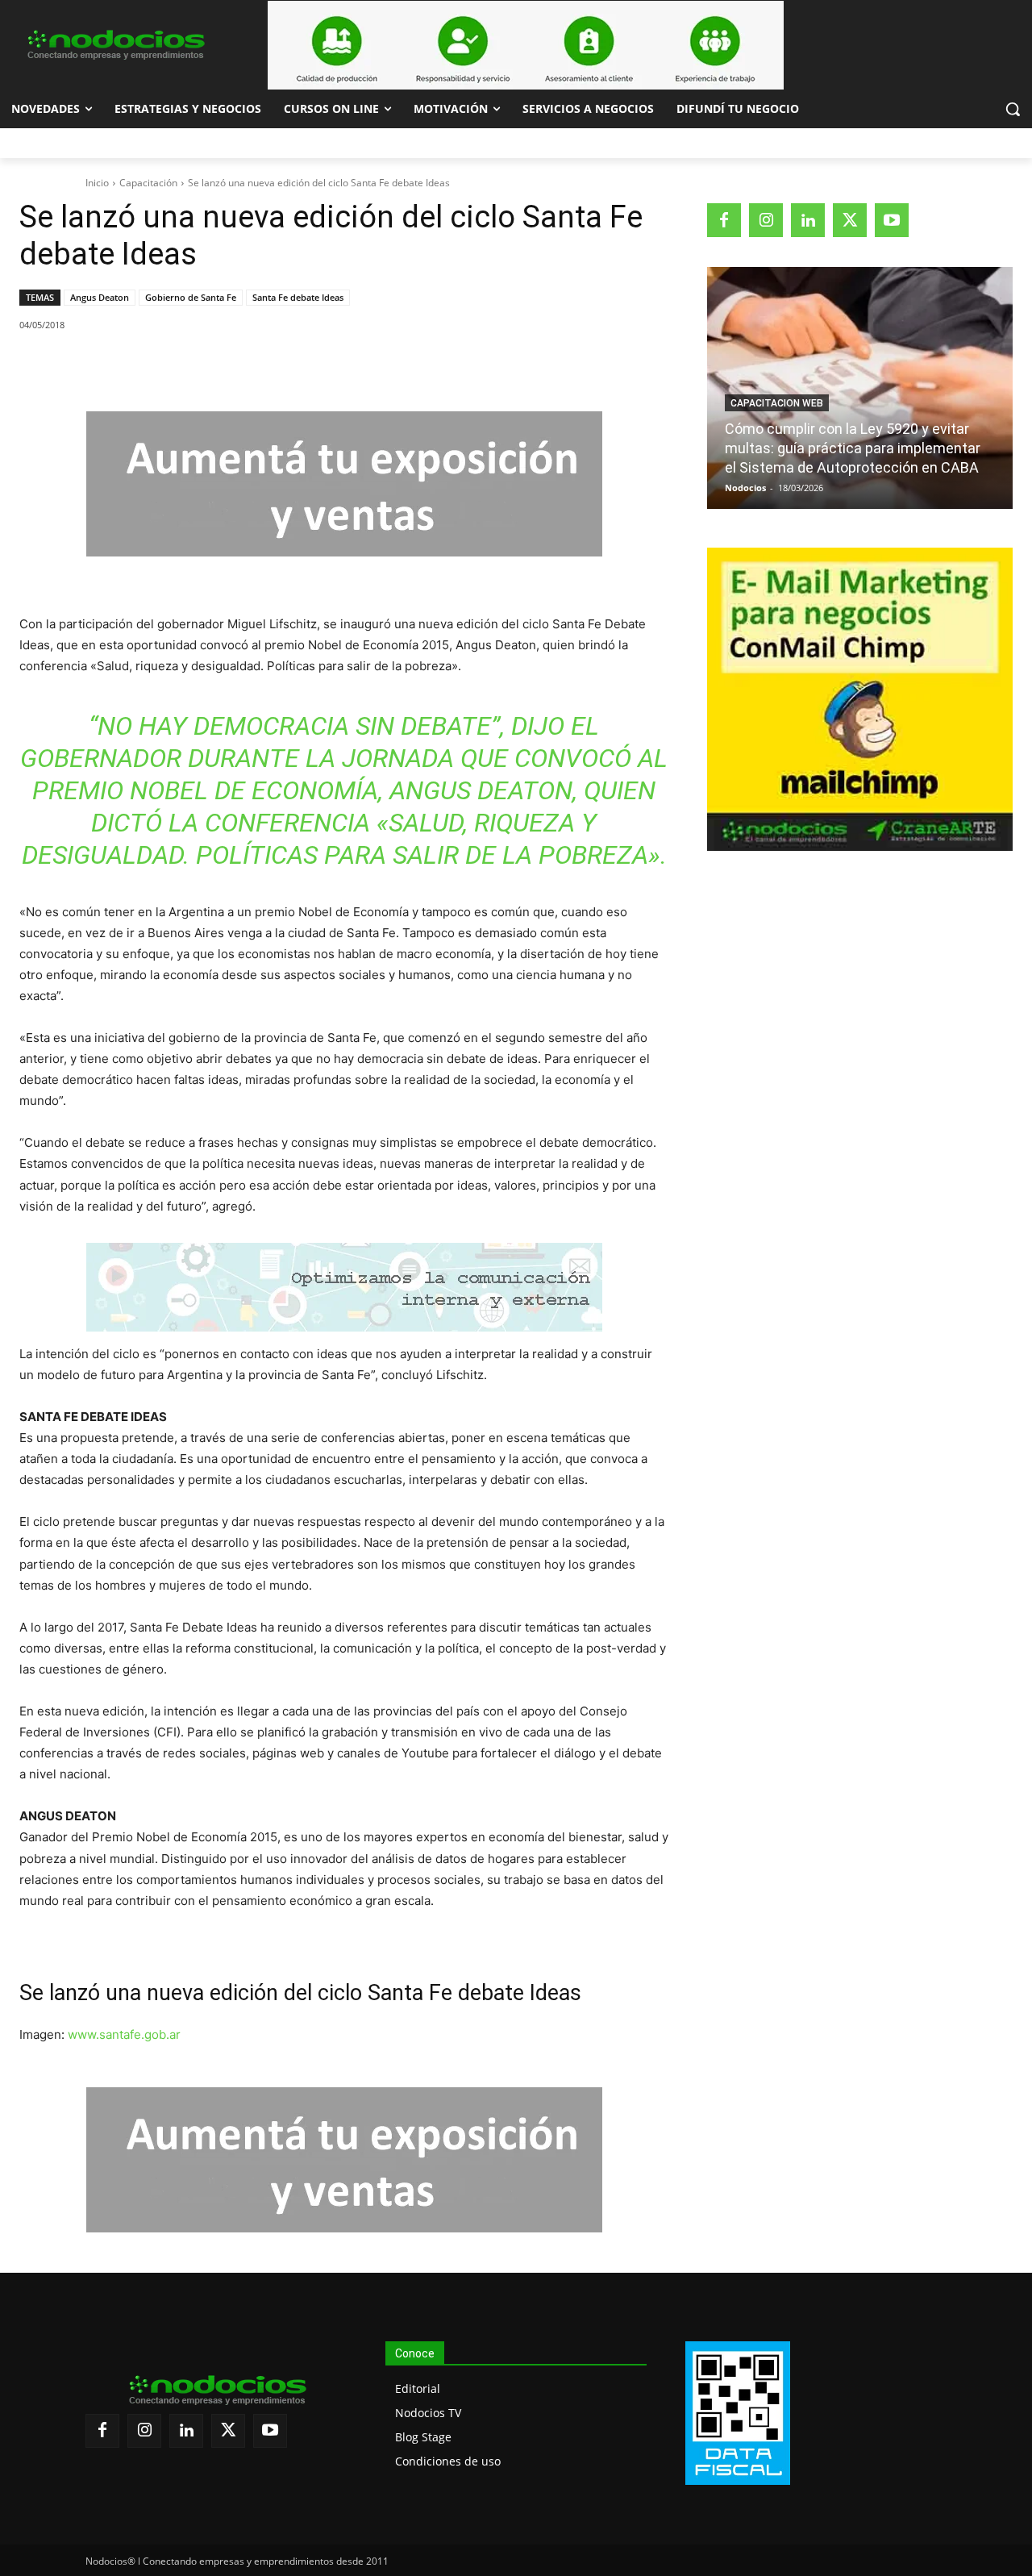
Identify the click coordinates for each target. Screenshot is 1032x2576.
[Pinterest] (206, 366)
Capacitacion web (777, 403)
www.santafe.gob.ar (124, 2034)
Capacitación (148, 183)
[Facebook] (131, 366)
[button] (1013, 109)
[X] (169, 366)
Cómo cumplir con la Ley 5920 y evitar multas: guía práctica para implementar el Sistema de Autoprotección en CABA (853, 448)
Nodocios (745, 488)
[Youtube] (892, 220)
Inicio (97, 183)
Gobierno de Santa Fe (191, 297)
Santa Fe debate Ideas (298, 297)
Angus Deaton (100, 297)
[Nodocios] (114, 45)
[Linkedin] (243, 366)
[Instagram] (766, 220)
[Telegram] (280, 366)
